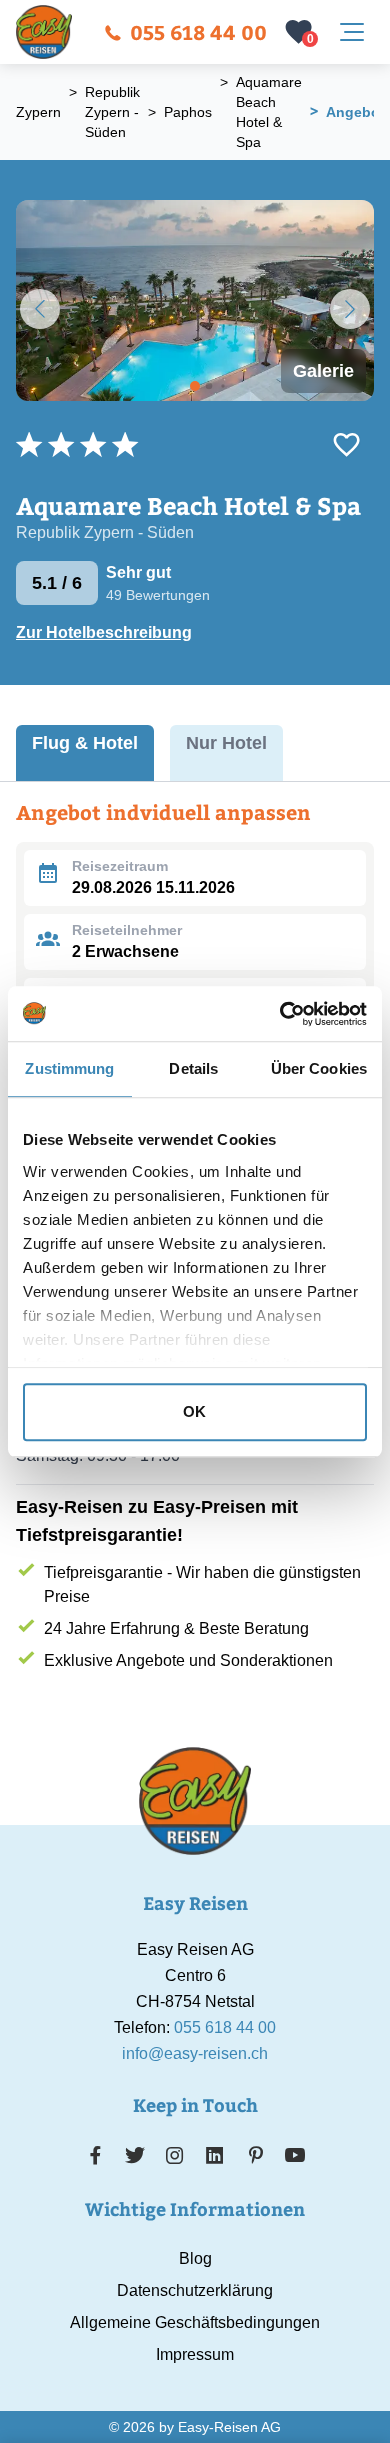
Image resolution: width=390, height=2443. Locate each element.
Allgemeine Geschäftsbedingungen (195, 2322)
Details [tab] (193, 1068)
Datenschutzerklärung (195, 2290)
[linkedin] (215, 2155)
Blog (195, 2258)
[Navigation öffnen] (352, 32)
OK (194, 1411)
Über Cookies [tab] (319, 1068)
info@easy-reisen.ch (195, 2053)
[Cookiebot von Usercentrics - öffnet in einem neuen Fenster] (280, 1014)
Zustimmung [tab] (69, 1068)
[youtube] (295, 2155)
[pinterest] (255, 2155)
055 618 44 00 (198, 31)
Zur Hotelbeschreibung (104, 632)
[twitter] (135, 2155)
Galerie (323, 371)
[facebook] (95, 2155)
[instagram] (175, 2155)
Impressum (195, 2354)
